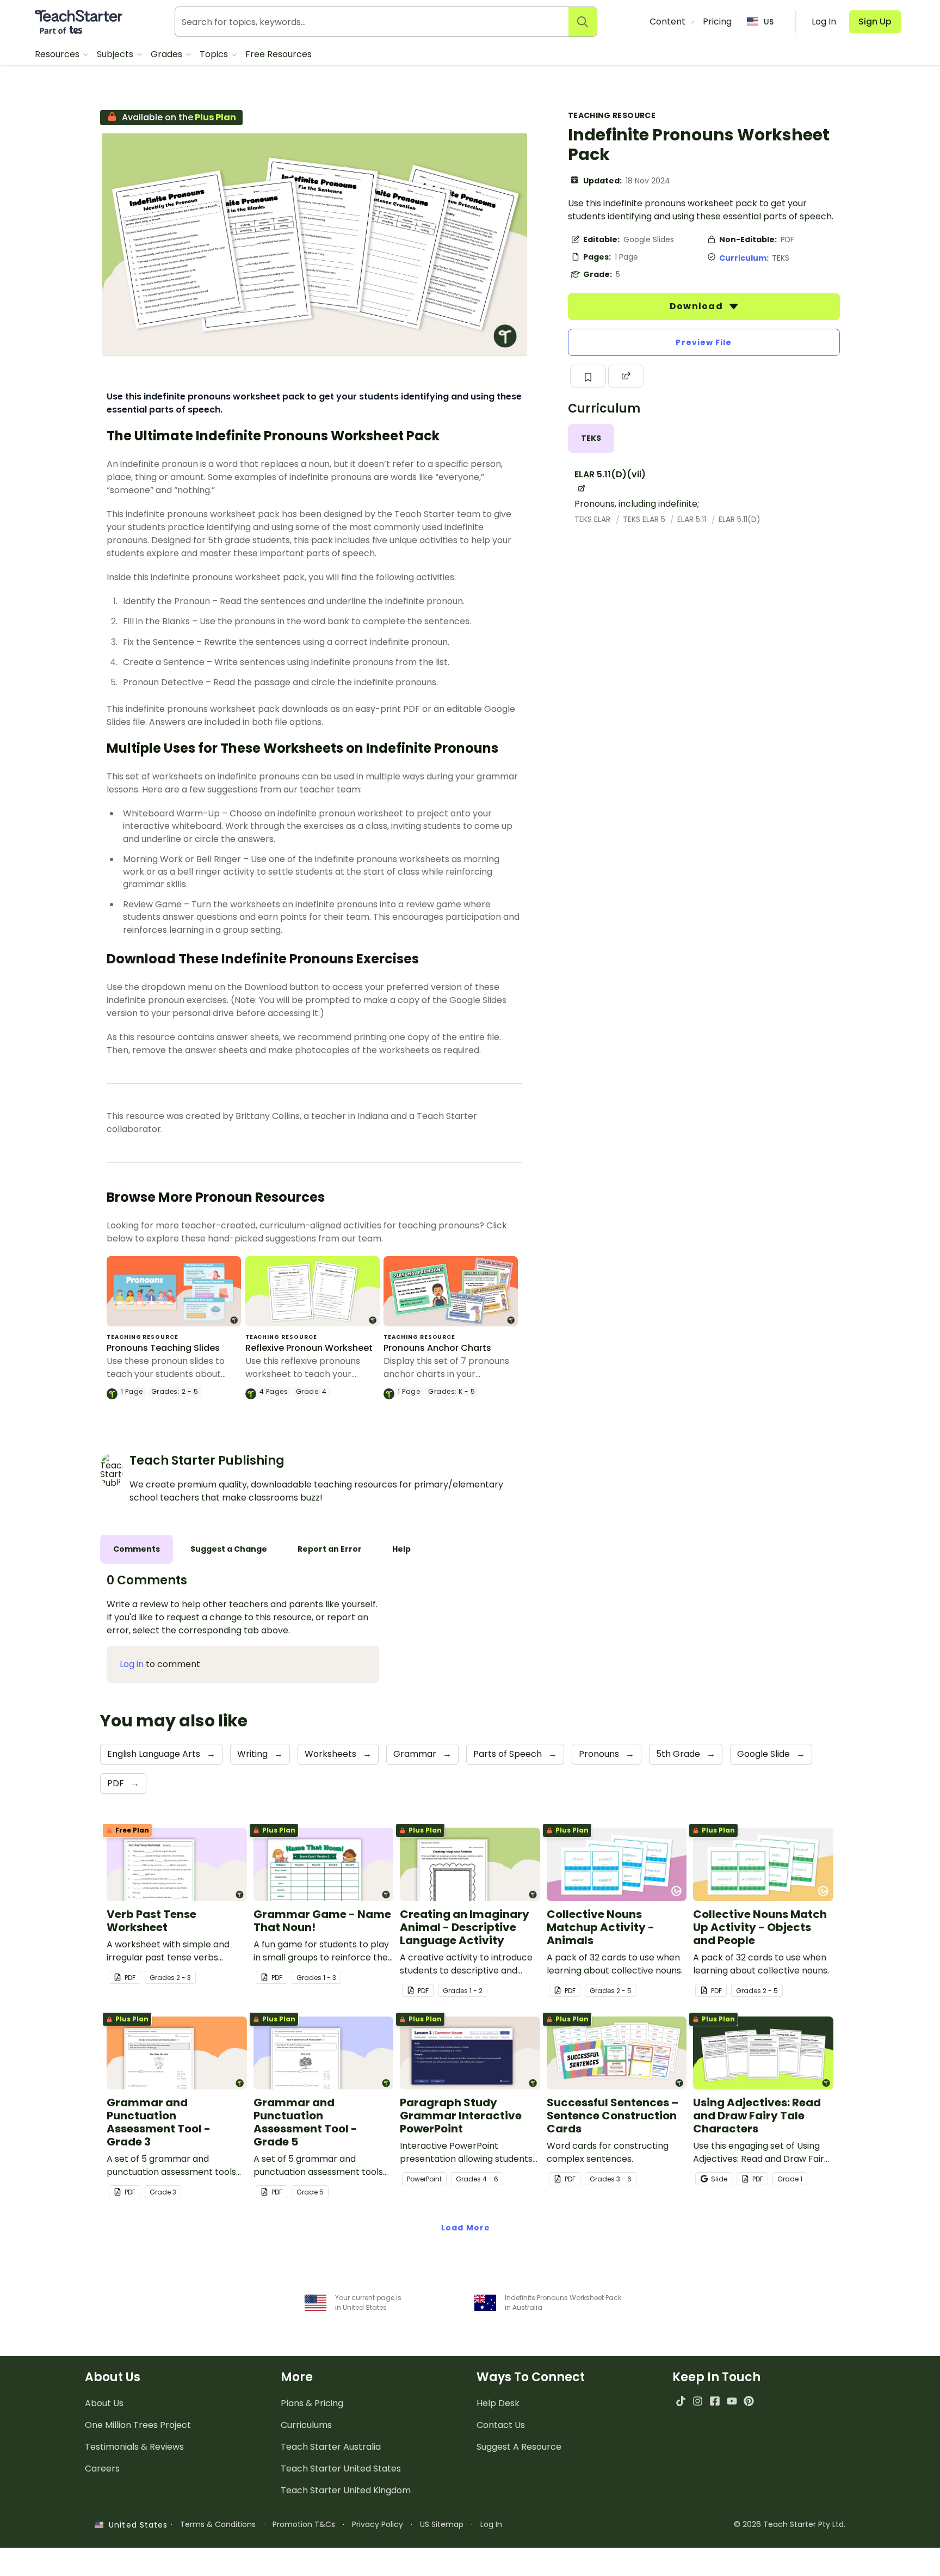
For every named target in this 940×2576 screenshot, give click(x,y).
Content (669, 21)
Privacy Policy (378, 2524)
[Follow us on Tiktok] (681, 2401)
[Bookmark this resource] (588, 376)
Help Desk (498, 2403)
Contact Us (501, 2425)
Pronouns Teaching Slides (163, 1348)
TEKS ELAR (593, 519)
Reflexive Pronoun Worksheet (309, 1348)
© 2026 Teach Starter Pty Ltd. (790, 2524)
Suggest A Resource (519, 2447)
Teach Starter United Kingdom (346, 2490)
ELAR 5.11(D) (740, 519)
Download (697, 306)
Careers (102, 2469)
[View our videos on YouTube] (732, 2401)
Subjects (116, 54)
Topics (215, 54)
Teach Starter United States (341, 2469)
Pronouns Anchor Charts (437, 1348)
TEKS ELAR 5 (645, 519)
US (769, 22)
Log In (491, 2524)
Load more (466, 2228)
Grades (168, 54)
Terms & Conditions (218, 2524)
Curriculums (306, 2425)
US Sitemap (442, 2524)
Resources (58, 54)
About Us (104, 2403)
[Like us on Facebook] (715, 2401)
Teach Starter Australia (331, 2447)
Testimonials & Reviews (134, 2447)
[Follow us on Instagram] (698, 2401)
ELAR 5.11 (693, 519)
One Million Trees (138, 2425)
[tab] (591, 438)
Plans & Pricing (312, 2403)
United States (135, 2525)
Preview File (704, 342)
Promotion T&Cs (304, 2524)
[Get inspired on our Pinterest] (749, 2401)
